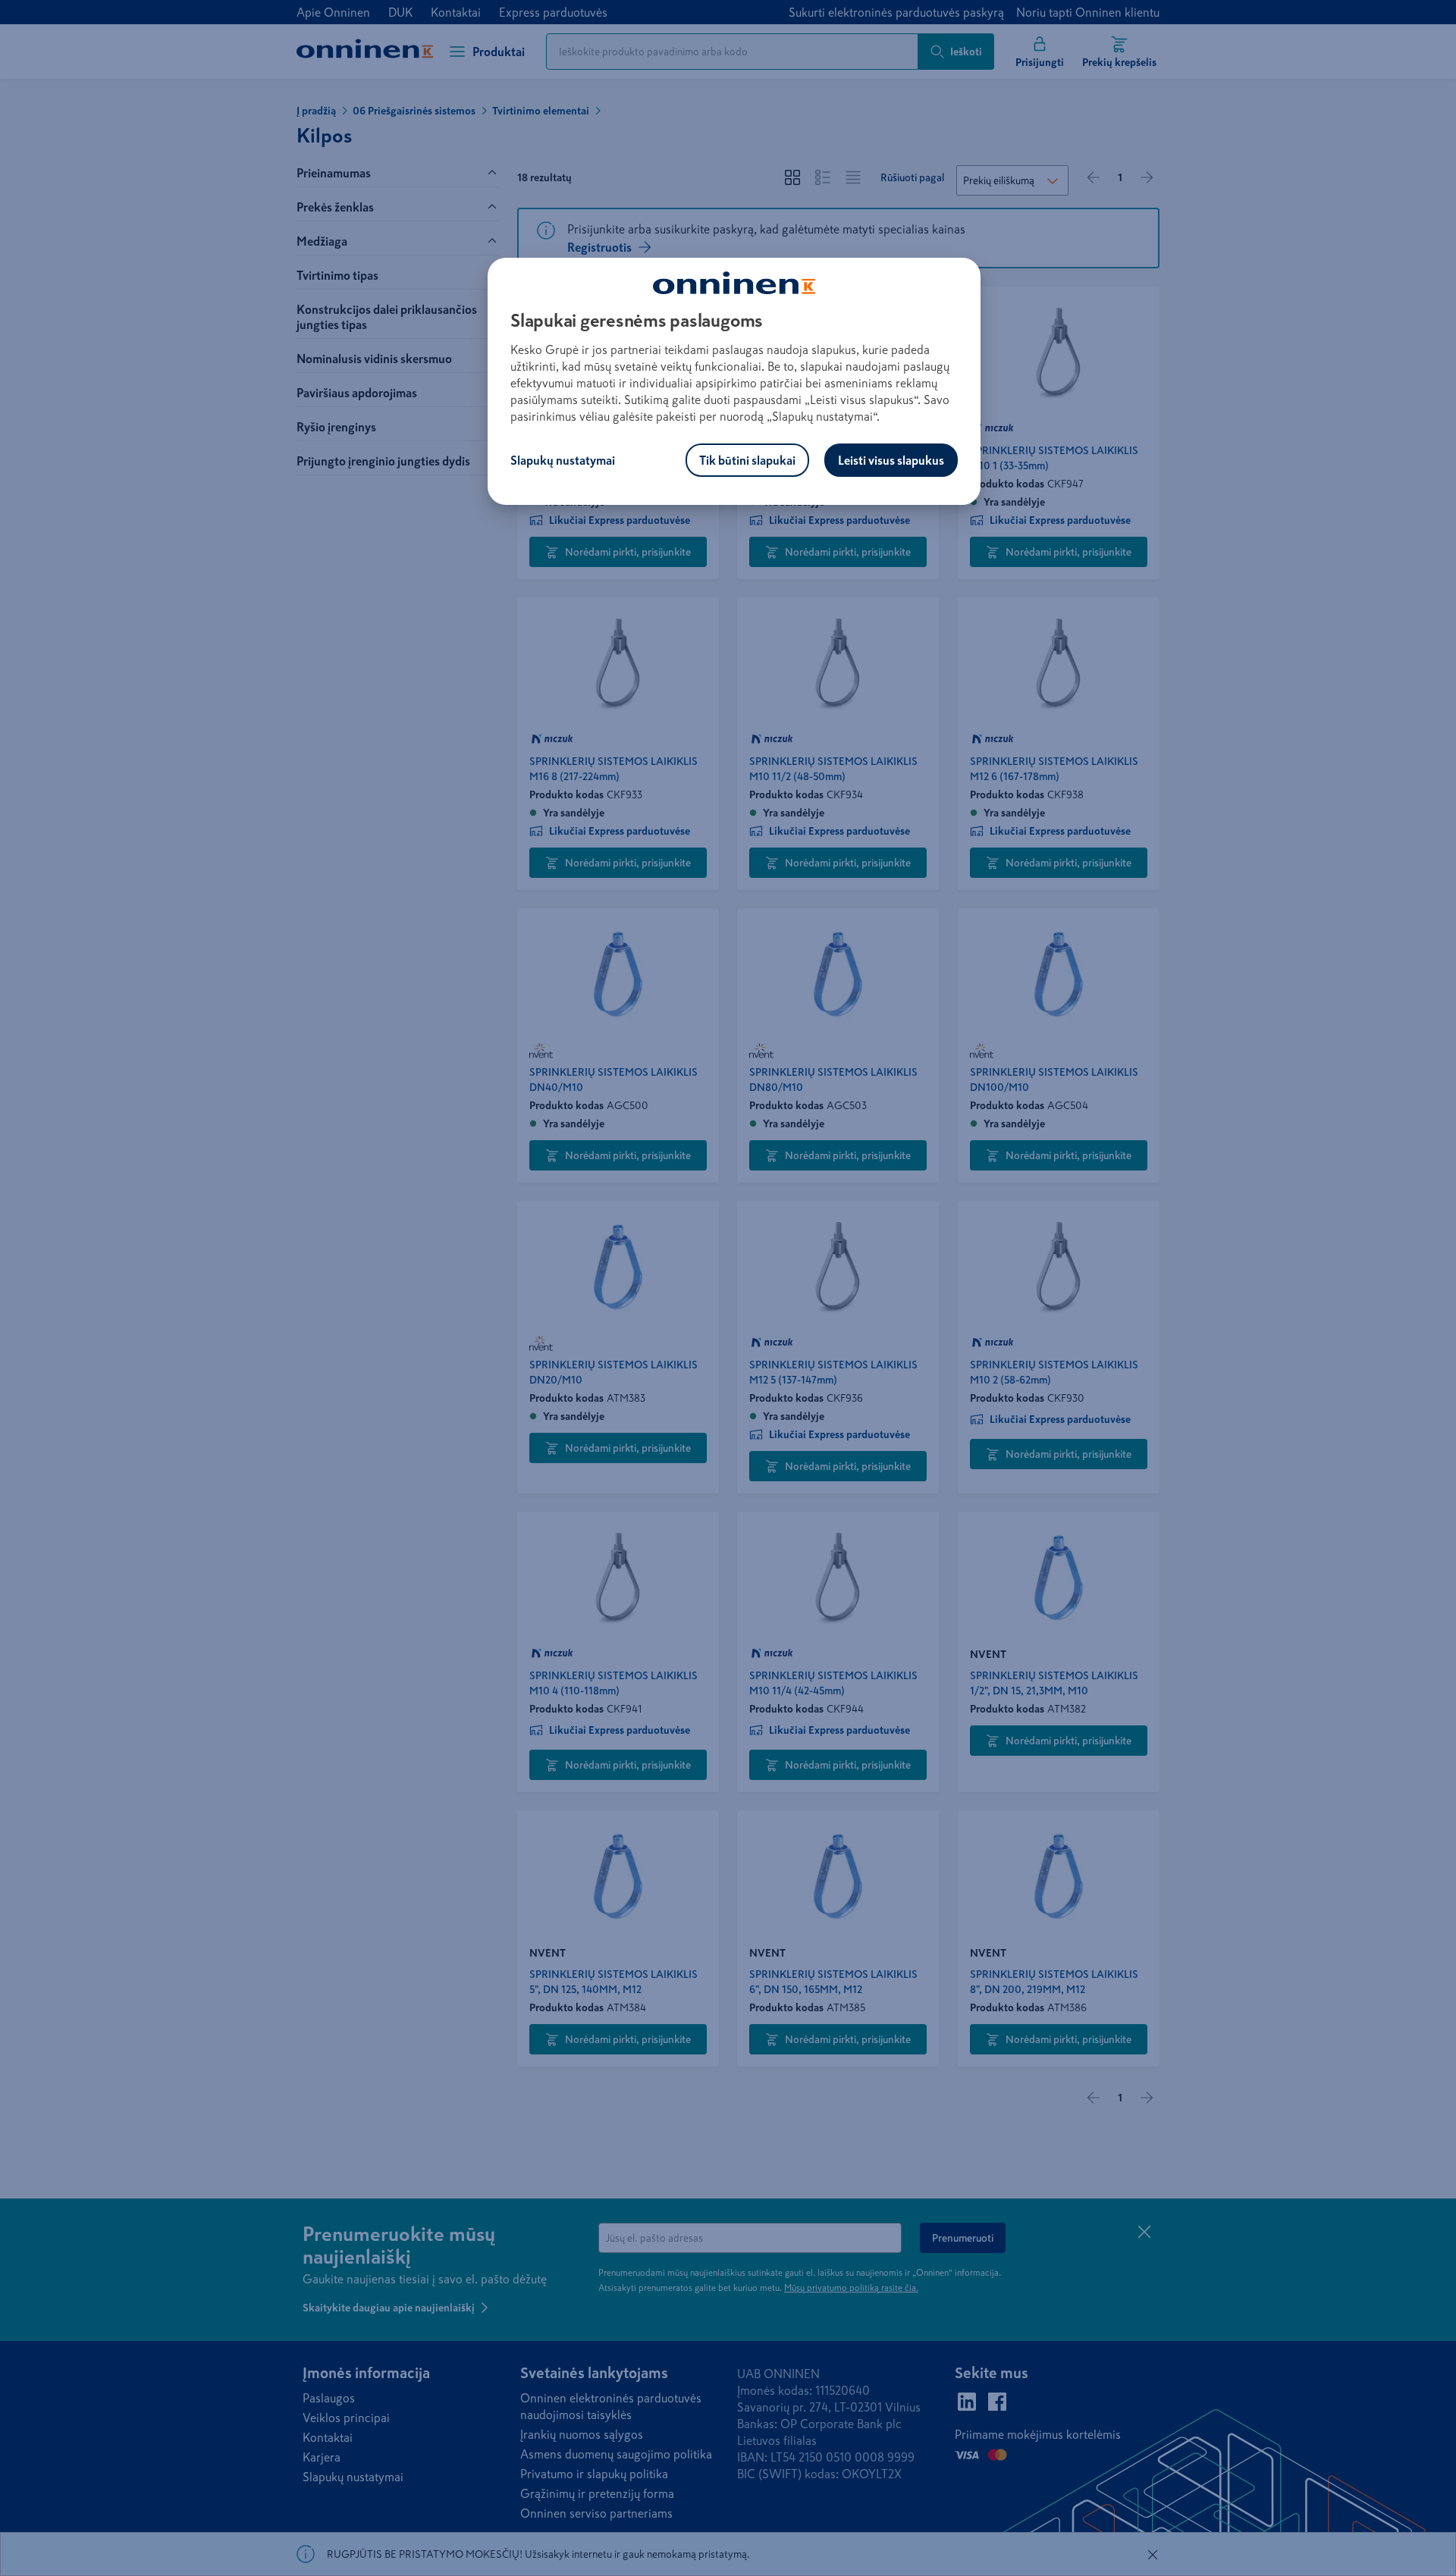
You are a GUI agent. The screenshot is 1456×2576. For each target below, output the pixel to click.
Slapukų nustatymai (563, 460)
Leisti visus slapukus (891, 460)
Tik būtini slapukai (747, 460)
